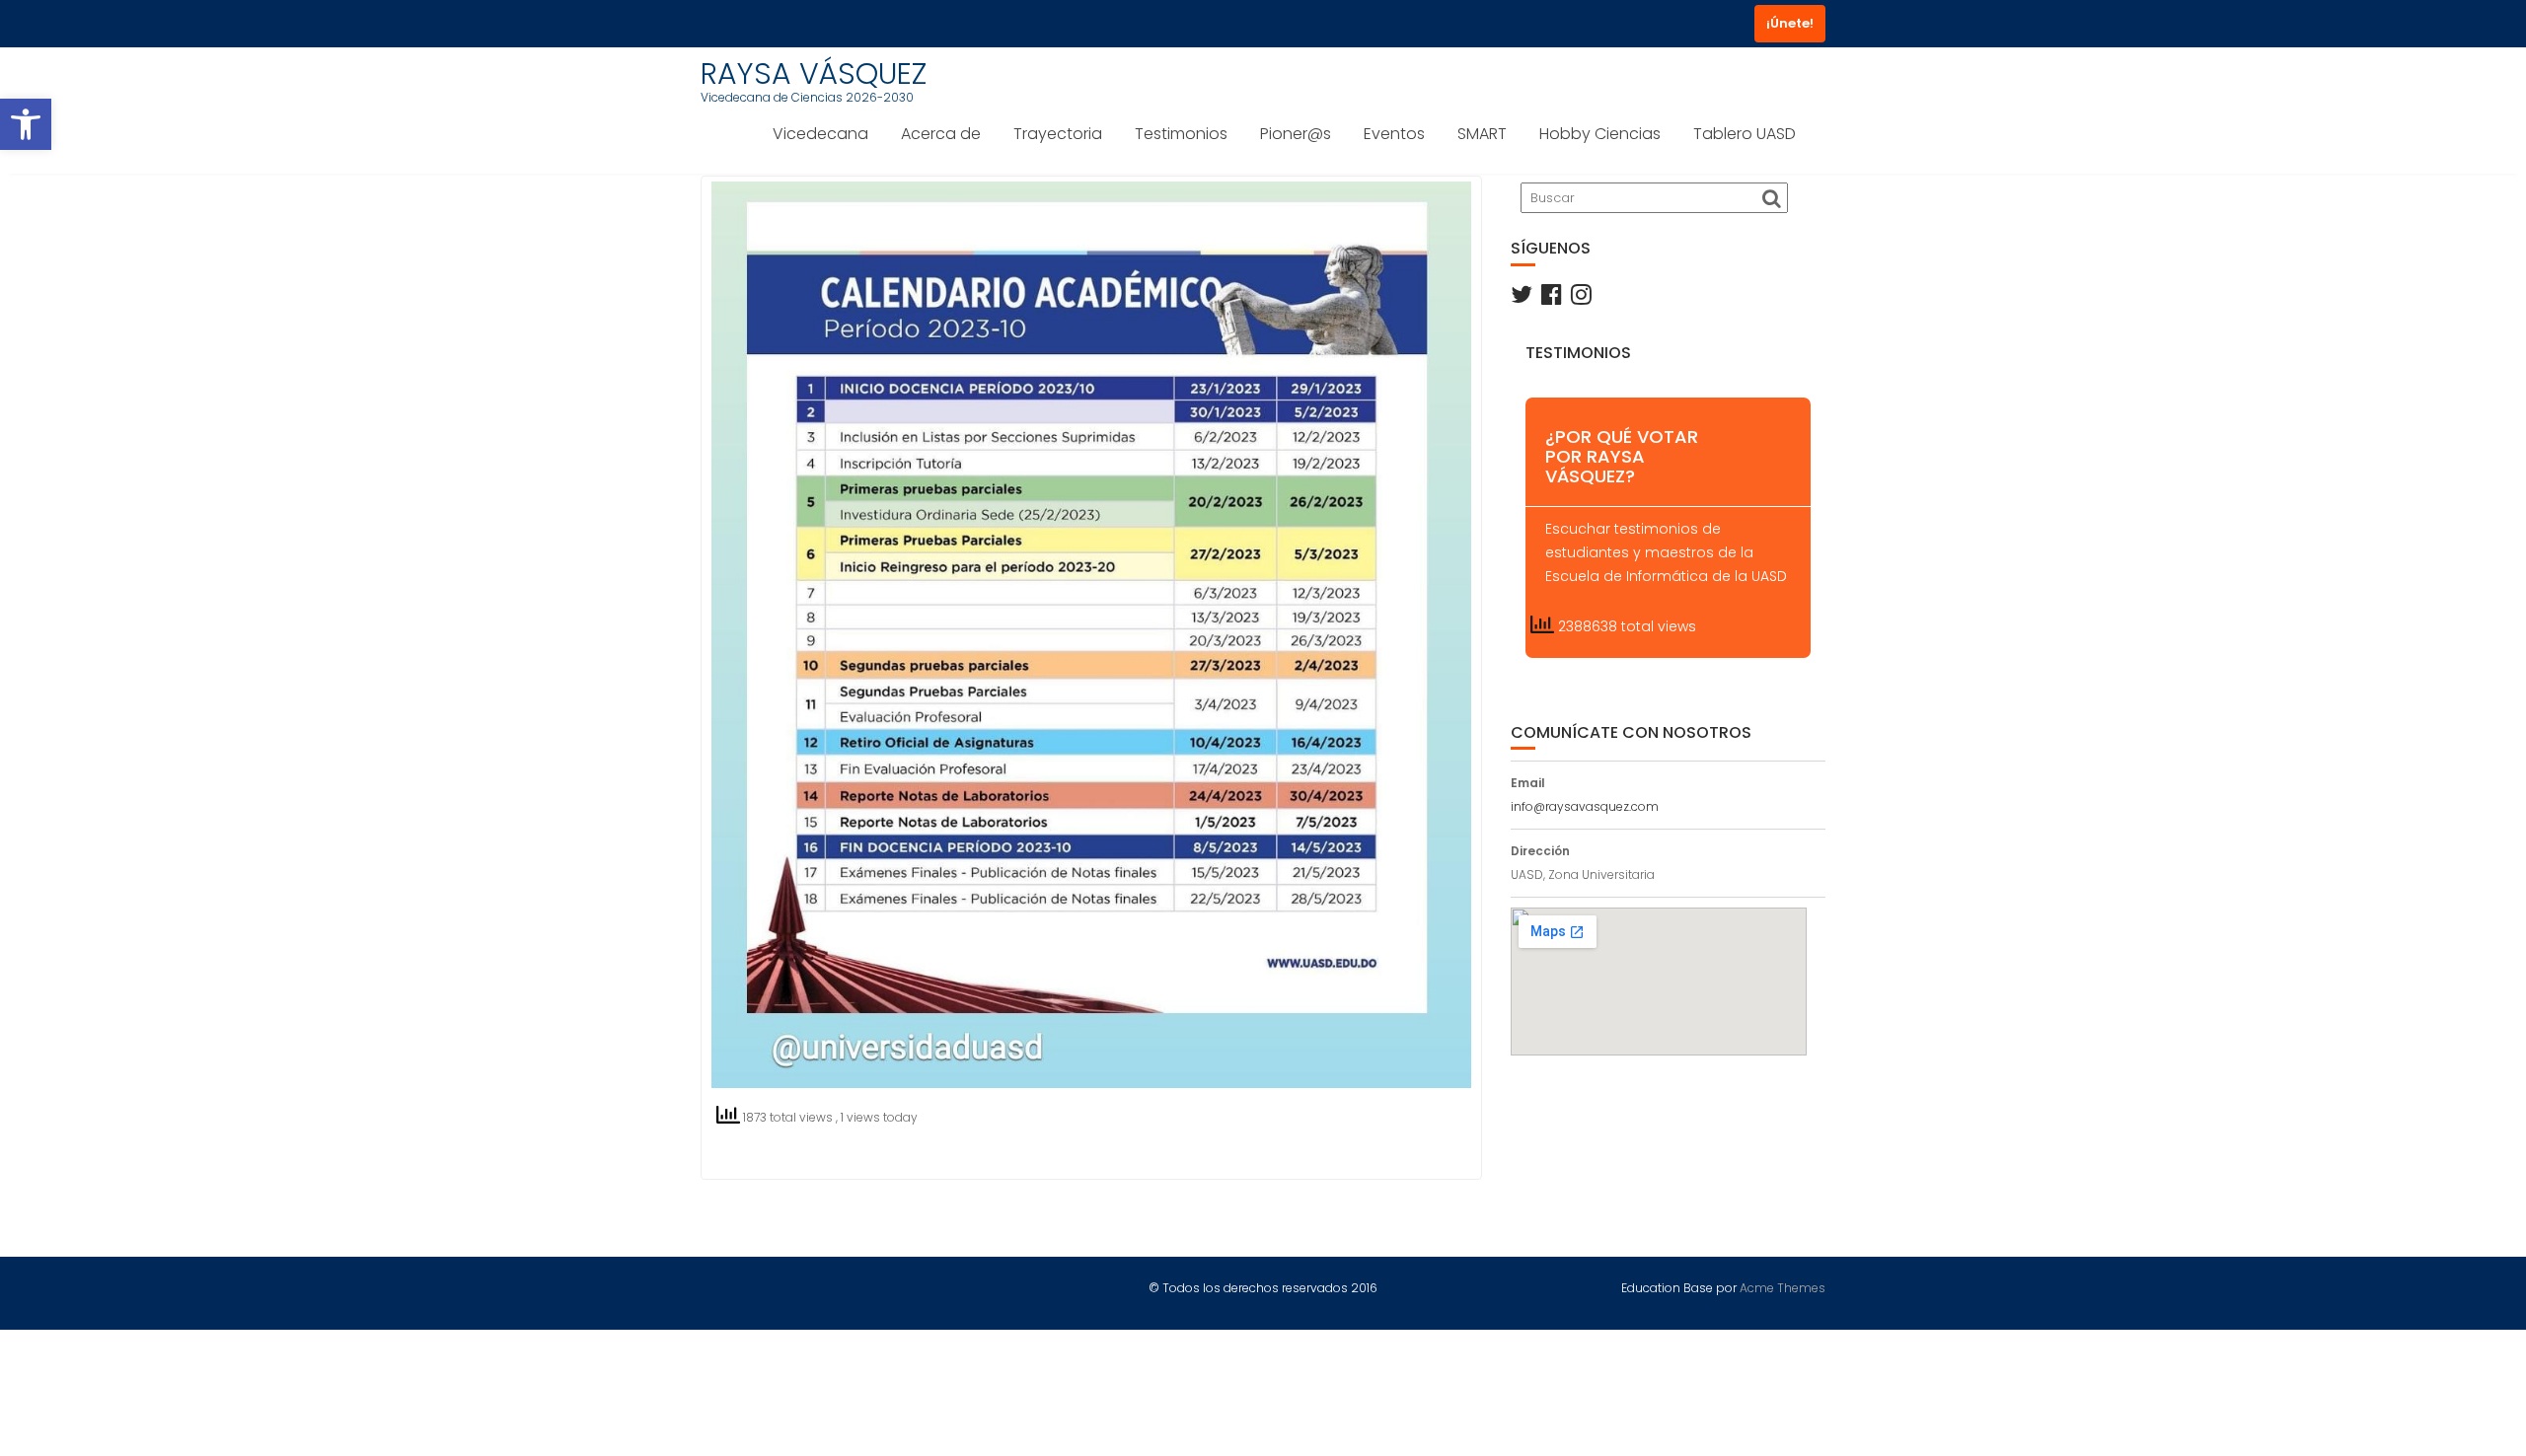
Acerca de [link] (941, 134)
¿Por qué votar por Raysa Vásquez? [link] (1622, 456)
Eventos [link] (1394, 134)
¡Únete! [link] (1790, 23)
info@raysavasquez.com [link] (1585, 806)
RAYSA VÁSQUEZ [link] (814, 73)
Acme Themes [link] (1783, 1288)
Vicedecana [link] (820, 134)
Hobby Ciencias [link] (1600, 134)
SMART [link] (1482, 134)
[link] (26, 124)
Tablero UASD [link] (1745, 134)
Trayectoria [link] (1058, 134)
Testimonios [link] (1181, 134)
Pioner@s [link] (1296, 134)
